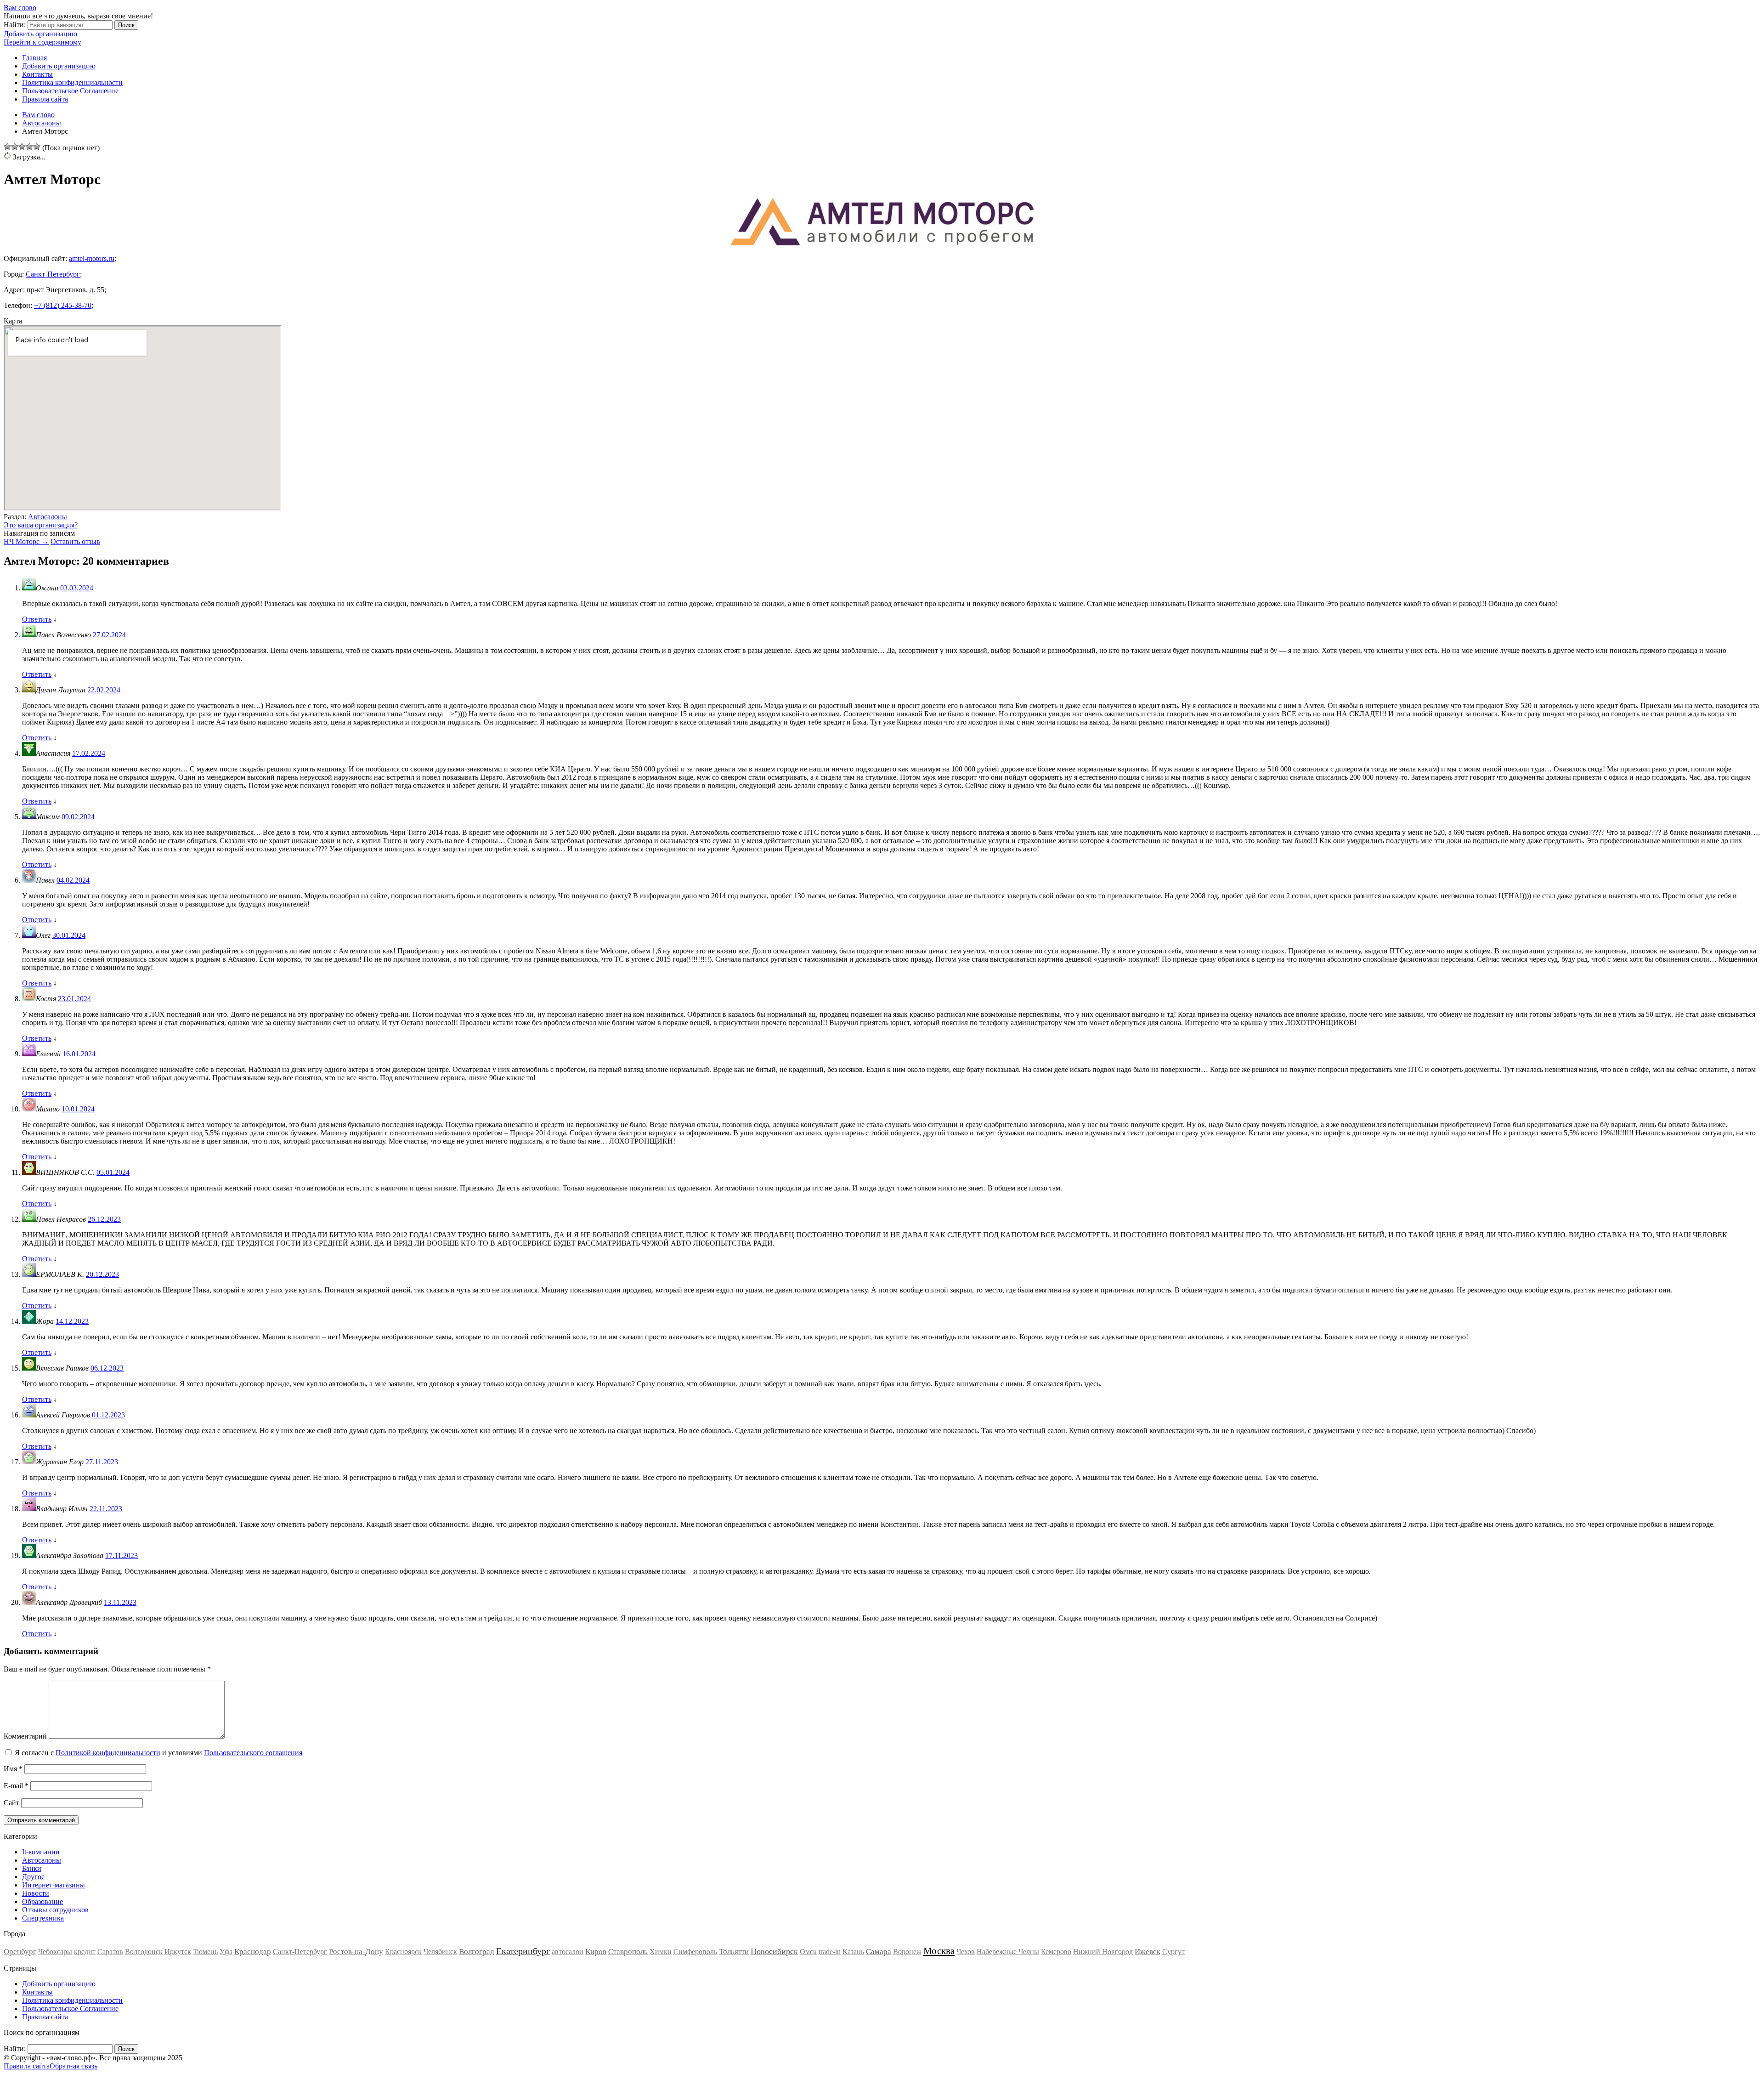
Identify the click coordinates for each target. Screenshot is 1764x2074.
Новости (36, 1893)
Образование (42, 1901)
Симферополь (695, 1952)
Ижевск (1148, 1952)
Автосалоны (48, 517)
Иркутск (178, 1952)
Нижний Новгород (1103, 1952)
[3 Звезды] (22, 147)
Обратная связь (73, 2066)
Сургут (1173, 1952)
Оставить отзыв (75, 541)
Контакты (37, 74)
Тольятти (734, 1952)
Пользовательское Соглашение (70, 91)
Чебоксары (55, 1952)
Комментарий (25, 1736)
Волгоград (477, 1952)
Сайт (11, 1803)
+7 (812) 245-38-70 (63, 305)
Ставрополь (628, 1952)
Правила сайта (45, 99)
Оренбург (20, 1952)
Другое (33, 1877)
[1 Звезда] (7, 147)
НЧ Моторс (26, 541)
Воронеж (907, 1952)
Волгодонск (144, 1952)
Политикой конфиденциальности (108, 1753)
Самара (879, 1952)
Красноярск (403, 1952)
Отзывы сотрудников (55, 1910)
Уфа (226, 1952)
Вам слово (20, 8)
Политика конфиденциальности (72, 82)
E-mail (16, 1786)
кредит (85, 1952)
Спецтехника (43, 1918)
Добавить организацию (40, 34)
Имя (13, 1769)
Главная (34, 58)
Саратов (110, 1952)
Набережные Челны (1008, 1952)
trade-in (830, 1952)
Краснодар (253, 1952)
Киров (596, 1952)
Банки (32, 1868)
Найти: (15, 25)
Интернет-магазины (54, 1885)
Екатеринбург (523, 1951)
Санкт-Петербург (53, 274)
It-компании (41, 1852)
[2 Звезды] (15, 147)
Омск (808, 1952)
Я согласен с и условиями (158, 1753)
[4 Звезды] (29, 147)
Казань (853, 1952)
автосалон (568, 1952)
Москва (939, 1951)
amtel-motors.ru (92, 258)
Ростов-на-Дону (356, 1952)
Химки (661, 1952)
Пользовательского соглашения (253, 1753)
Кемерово (1056, 1952)
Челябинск (440, 1952)
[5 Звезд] (37, 147)
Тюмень (205, 1952)
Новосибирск (774, 1951)
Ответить (37, 619)
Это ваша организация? (41, 525)
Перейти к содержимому (42, 42)
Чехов (966, 1952)
